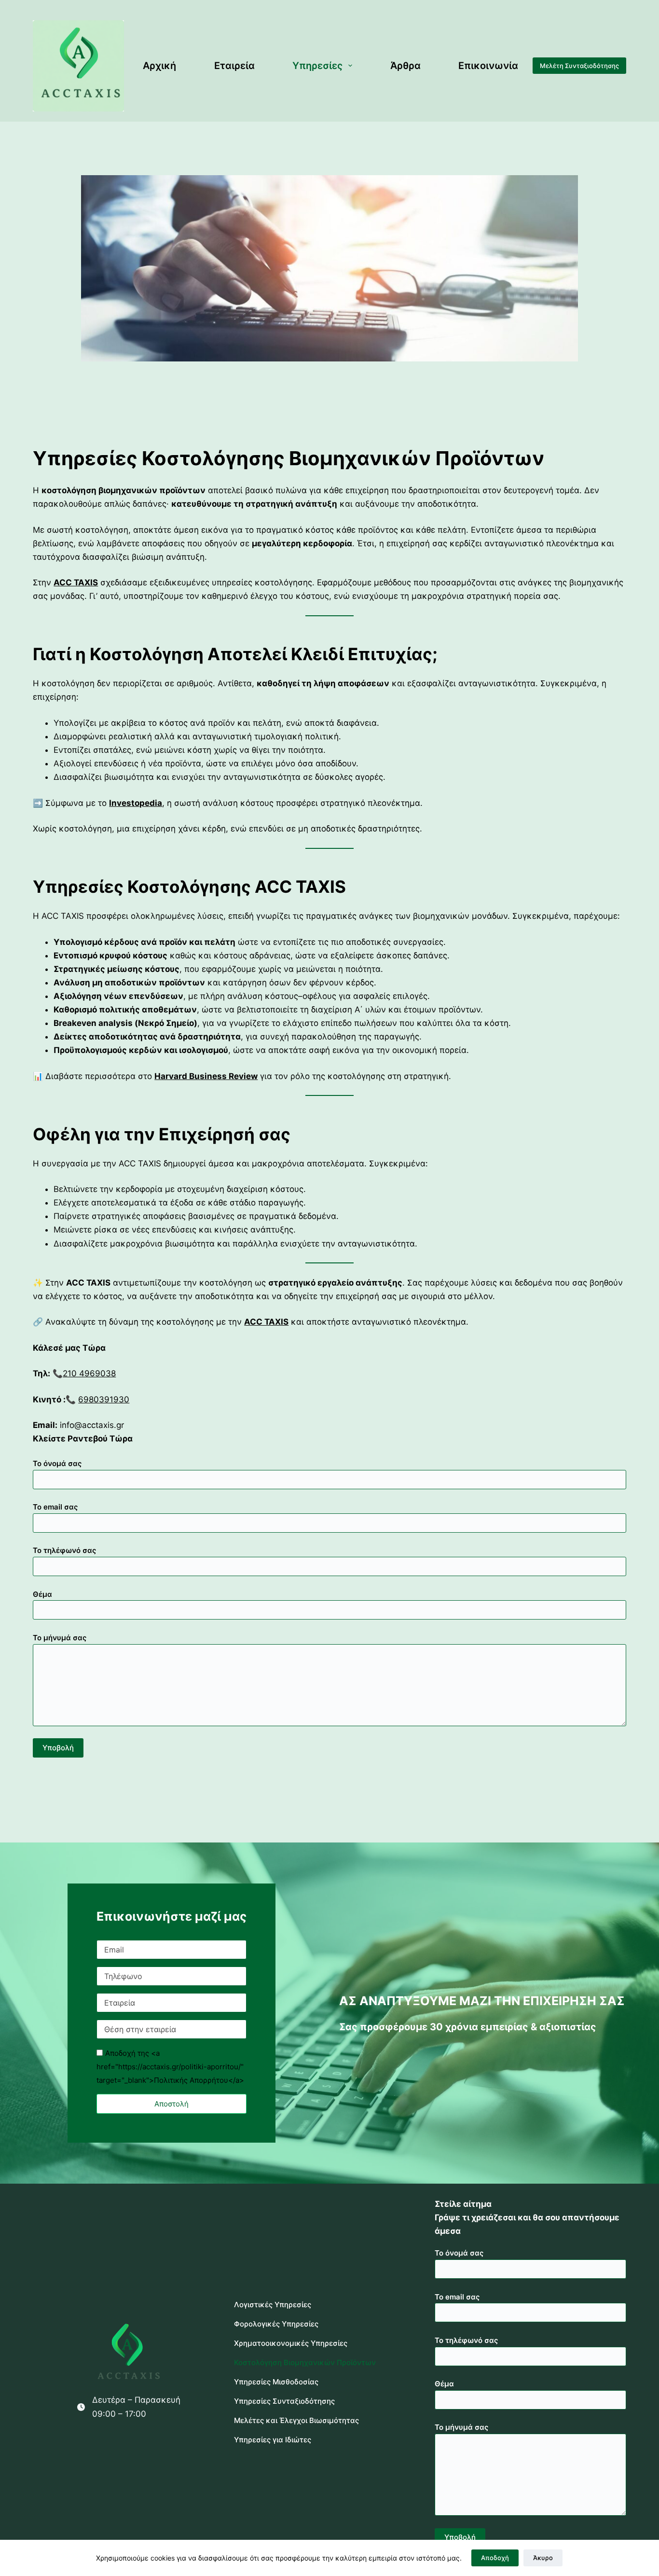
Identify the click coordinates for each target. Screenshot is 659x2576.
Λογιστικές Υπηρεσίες (273, 2305)
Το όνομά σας (57, 1463)
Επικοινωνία (488, 66)
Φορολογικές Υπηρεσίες (276, 2324)
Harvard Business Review (206, 1076)
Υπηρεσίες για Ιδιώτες (273, 2440)
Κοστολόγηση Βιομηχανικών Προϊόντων (305, 2362)
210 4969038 (89, 1373)
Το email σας (55, 1507)
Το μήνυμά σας (60, 1638)
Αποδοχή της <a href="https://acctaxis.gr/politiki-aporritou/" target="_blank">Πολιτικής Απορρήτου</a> (170, 2067)
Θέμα (42, 1594)
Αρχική (159, 66)
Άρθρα (405, 66)
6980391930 (104, 1399)
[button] (172, 2104)
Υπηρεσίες (317, 66)
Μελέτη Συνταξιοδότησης (579, 66)
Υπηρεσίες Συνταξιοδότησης (284, 2401)
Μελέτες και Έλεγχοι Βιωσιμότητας (296, 2420)
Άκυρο (543, 2558)
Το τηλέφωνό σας (64, 1550)
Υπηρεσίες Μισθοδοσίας (276, 2382)
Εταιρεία (234, 66)
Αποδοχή (495, 2558)
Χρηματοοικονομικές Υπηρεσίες (291, 2343)
